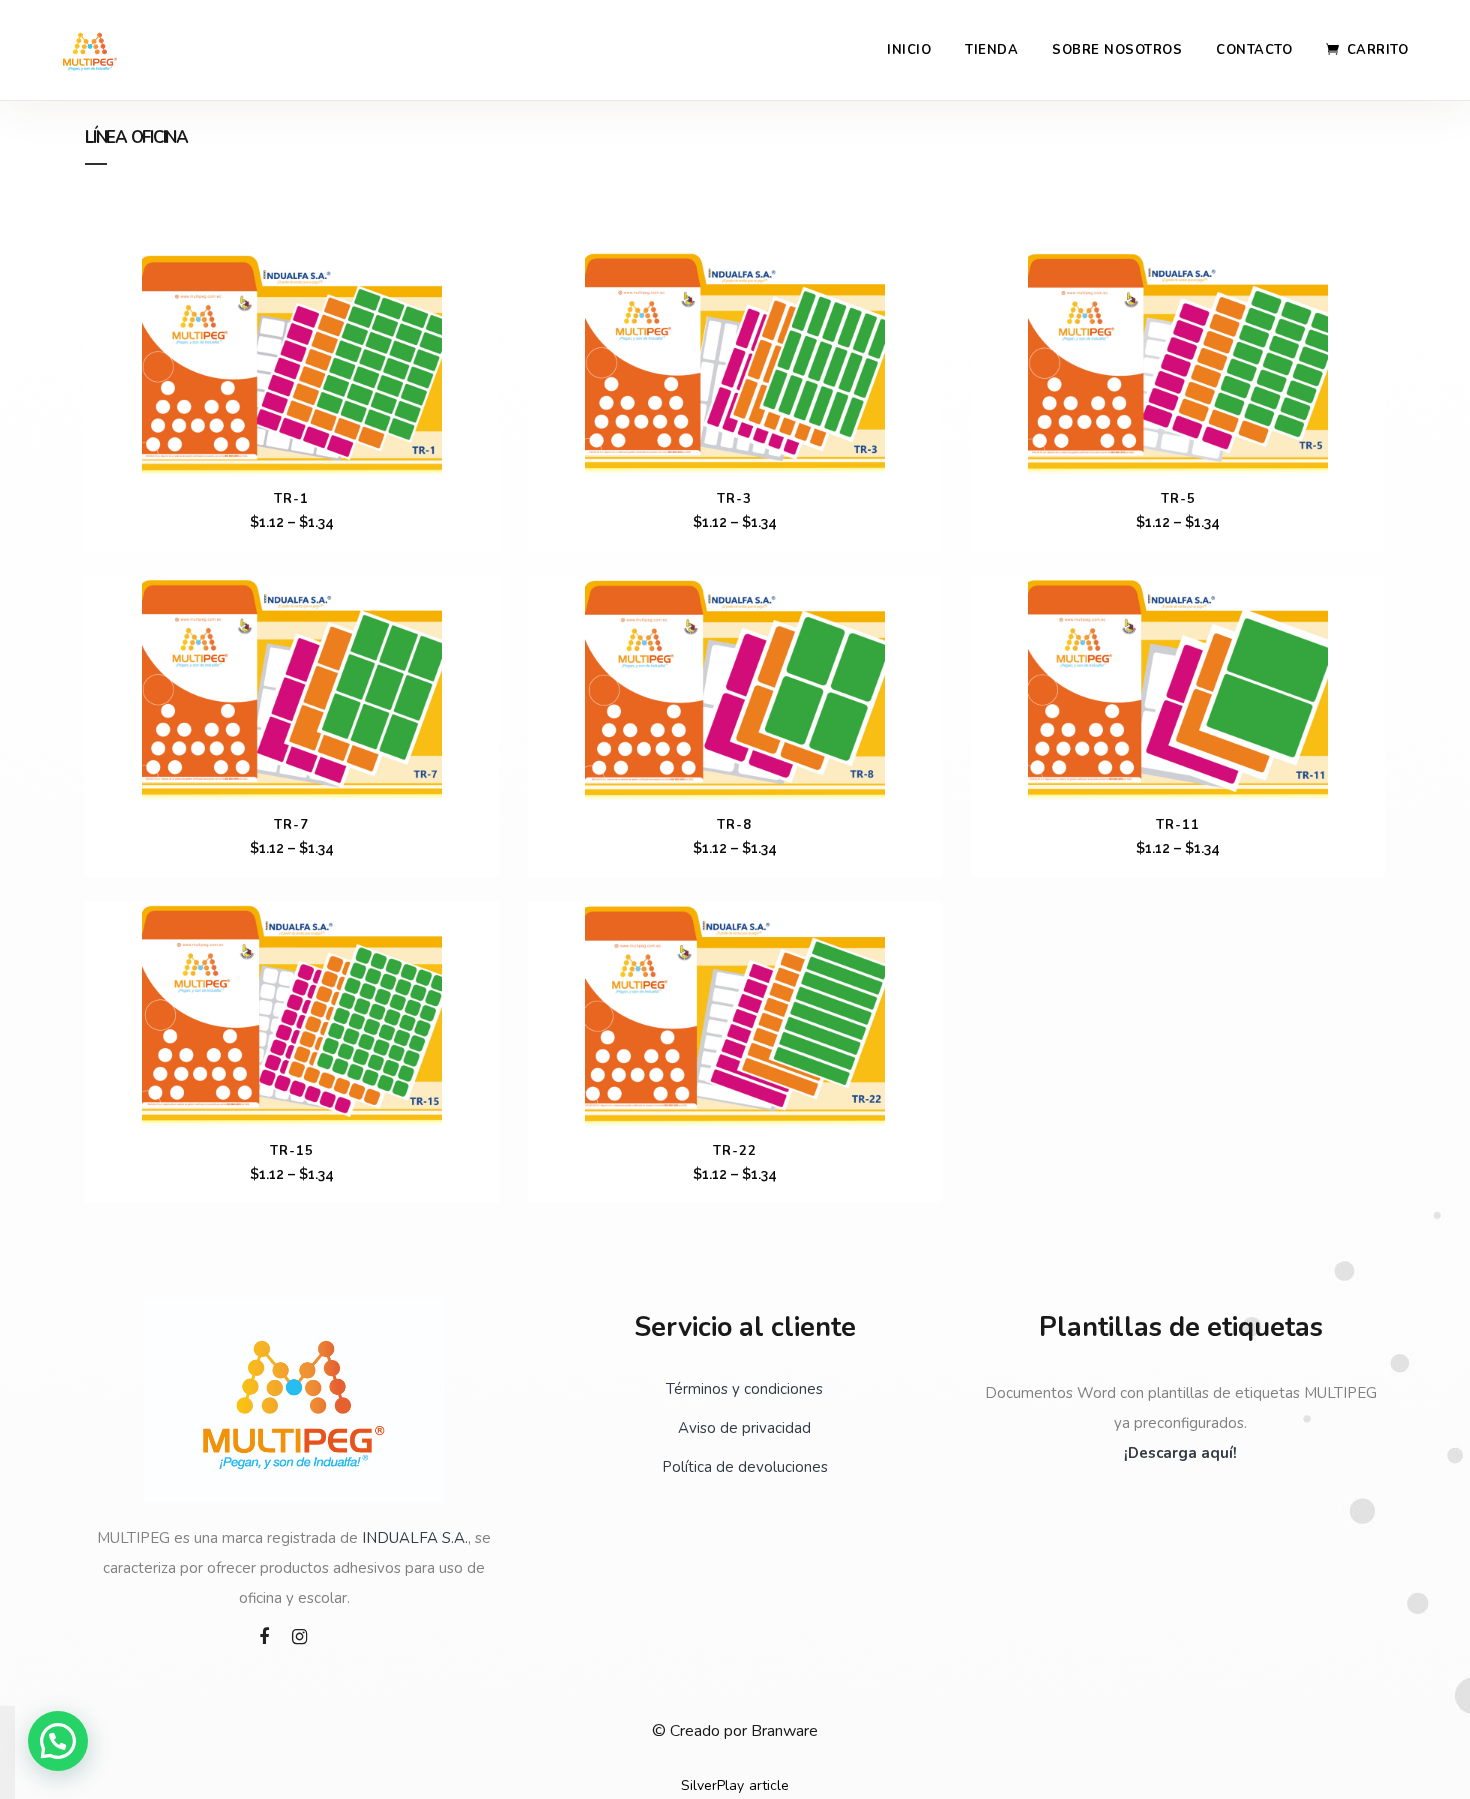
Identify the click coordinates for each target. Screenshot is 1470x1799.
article (769, 1785)
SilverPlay (712, 1785)
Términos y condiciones (744, 1389)
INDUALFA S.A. (415, 1538)
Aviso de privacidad (744, 1428)
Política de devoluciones (745, 1467)
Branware (784, 1731)
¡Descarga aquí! (1180, 1453)
